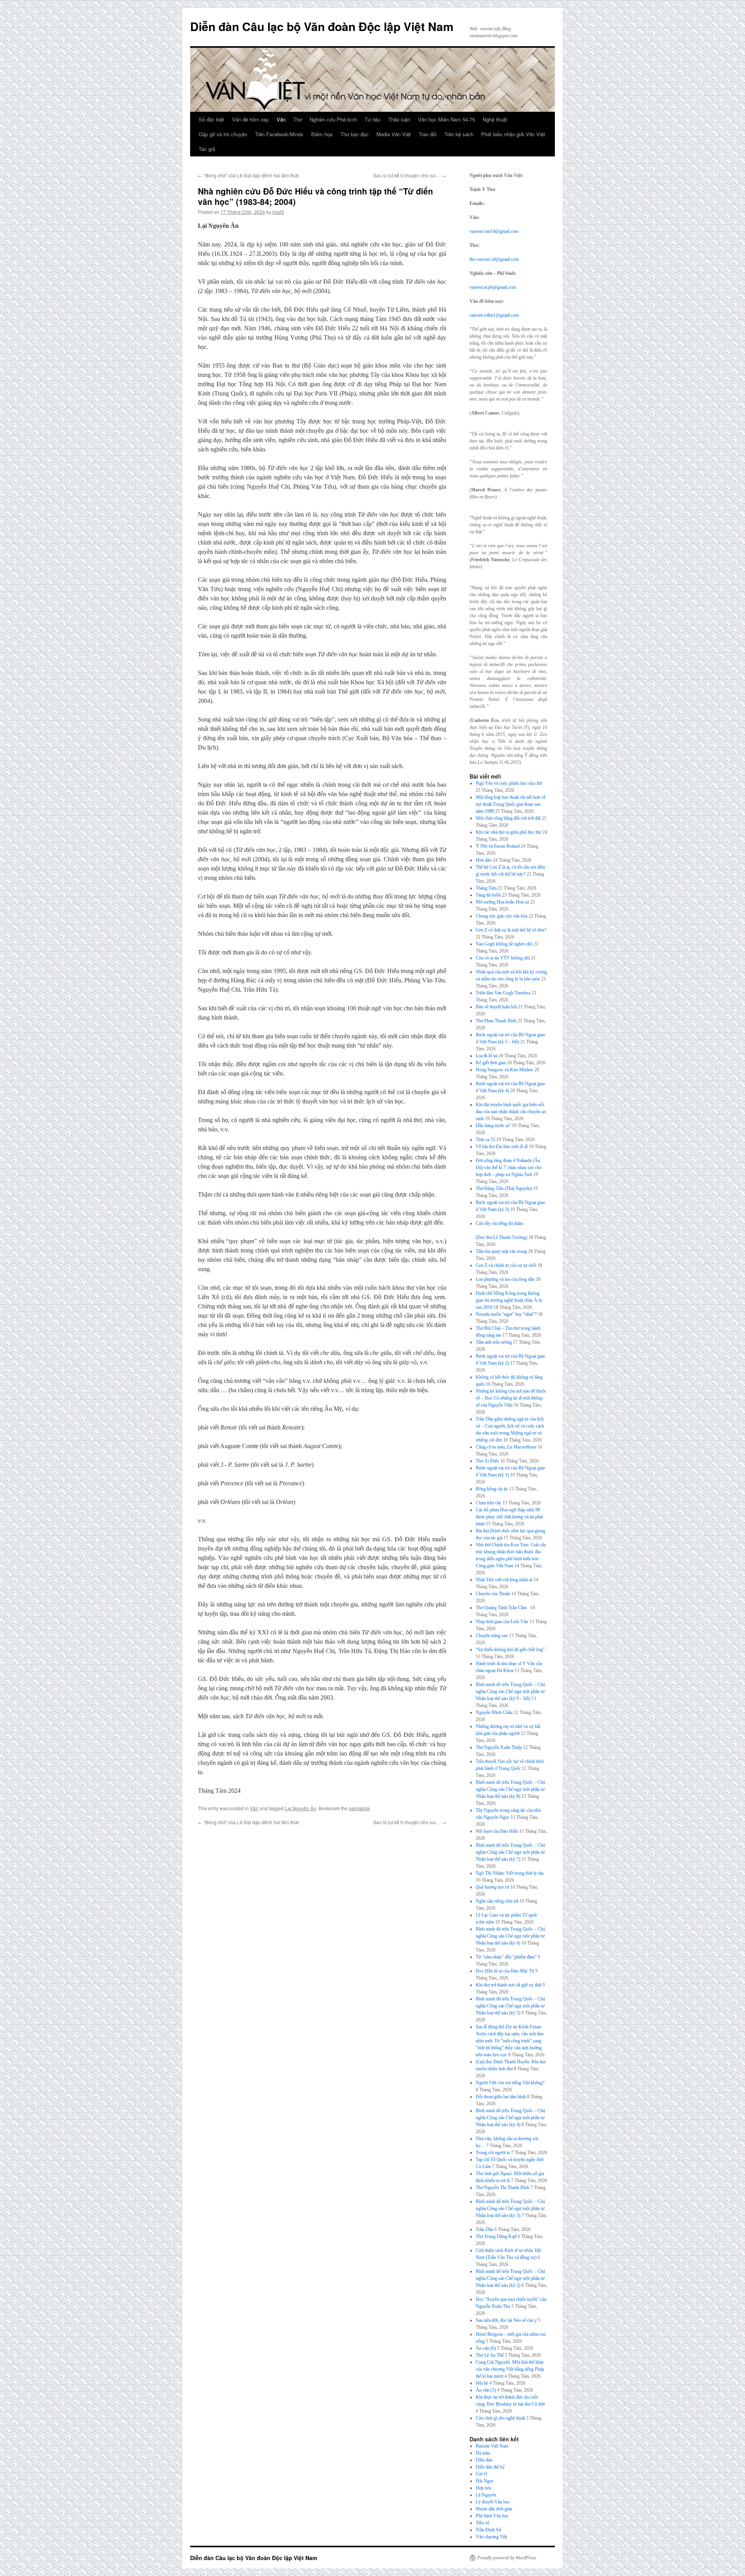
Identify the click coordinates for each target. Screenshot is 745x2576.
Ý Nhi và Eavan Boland (498, 846)
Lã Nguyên (486, 2495)
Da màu (483, 2453)
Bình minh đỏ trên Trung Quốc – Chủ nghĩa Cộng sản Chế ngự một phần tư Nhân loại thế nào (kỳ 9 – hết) (510, 1691)
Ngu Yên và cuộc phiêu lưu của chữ (509, 783)
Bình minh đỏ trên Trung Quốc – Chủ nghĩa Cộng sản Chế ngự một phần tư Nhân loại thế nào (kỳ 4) (510, 2118)
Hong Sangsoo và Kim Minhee (504, 1070)
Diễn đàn (484, 2460)
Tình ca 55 (485, 1140)
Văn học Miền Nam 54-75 (446, 119)
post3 (278, 212)
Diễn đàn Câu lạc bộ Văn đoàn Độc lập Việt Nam (322, 26)
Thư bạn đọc (354, 134)
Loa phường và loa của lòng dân (505, 1279)
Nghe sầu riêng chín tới (497, 1901)
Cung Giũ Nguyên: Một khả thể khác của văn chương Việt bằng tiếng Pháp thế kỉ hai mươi (510, 2369)
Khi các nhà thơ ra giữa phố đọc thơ (509, 832)
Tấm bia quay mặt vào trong (501, 1251)
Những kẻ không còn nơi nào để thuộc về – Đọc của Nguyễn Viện (511, 1398)
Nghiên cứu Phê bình (333, 119)
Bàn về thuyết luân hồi (496, 1007)
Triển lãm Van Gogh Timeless (503, 993)
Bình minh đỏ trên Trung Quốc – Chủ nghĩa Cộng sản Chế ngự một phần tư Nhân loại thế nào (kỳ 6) (510, 1936)
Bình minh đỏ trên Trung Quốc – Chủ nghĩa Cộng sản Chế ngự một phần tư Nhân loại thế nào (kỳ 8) (510, 1789)
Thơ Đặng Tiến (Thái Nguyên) (504, 1188)
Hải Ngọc (485, 2481)
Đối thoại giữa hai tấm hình (501, 2097)
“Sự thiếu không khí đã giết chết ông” (510, 1650)
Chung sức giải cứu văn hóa (502, 916)
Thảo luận (399, 119)
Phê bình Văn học (492, 2516)
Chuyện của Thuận (493, 1594)
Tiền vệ (483, 2523)
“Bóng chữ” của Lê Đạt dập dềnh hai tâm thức (249, 175)
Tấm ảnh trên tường (494, 1342)
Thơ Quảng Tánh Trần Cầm (502, 1608)
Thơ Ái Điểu (487, 1461)
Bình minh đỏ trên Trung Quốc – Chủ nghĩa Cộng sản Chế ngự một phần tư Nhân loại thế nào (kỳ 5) (510, 2006)
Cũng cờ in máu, (506, 1447)
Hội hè (482, 2383)
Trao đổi (428, 134)
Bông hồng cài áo (492, 1489)
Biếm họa (322, 134)
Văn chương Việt (491, 2537)
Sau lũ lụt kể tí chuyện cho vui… (410, 175)
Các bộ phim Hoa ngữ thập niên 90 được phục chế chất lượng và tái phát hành (509, 1517)
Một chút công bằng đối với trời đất (508, 818)
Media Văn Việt (394, 134)
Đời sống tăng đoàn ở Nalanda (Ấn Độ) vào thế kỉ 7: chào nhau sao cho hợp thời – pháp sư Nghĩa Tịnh (509, 1167)
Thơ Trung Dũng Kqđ (496, 2236)
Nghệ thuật (495, 119)
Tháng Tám (486, 888)
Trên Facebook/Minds (279, 134)
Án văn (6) (486, 2348)
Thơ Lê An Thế (490, 2355)
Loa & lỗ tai (487, 1056)
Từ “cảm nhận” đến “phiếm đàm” (506, 1957)
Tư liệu (372, 119)
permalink (359, 1808)
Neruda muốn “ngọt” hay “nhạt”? (506, 1314)
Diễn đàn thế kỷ (490, 2467)
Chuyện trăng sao (492, 1636)
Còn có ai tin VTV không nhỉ (503, 958)
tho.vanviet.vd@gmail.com (494, 259)
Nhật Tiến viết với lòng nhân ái (504, 1580)
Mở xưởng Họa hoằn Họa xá (502, 902)
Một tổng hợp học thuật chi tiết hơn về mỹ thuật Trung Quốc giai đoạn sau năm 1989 (511, 804)
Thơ (298, 119)
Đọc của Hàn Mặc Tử (505, 1971)
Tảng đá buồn (488, 895)
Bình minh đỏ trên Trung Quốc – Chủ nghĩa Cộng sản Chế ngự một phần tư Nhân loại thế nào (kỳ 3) (510, 2208)
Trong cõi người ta (493, 2153)
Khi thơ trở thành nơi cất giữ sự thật (509, 1985)
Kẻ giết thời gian (491, 1063)
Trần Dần (484, 2229)
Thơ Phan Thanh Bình (496, 1021)
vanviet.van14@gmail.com (494, 231)
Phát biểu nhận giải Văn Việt (513, 134)
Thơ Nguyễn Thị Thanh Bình (502, 2187)
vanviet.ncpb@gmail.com (493, 287)
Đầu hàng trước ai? (493, 1126)
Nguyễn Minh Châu (494, 1712)
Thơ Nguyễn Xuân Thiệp (499, 1747)
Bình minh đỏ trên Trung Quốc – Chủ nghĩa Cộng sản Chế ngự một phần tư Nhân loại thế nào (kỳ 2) (510, 2278)
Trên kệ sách (459, 134)
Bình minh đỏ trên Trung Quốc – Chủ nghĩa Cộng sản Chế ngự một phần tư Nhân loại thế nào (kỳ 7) (510, 1852)
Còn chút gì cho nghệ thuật (500, 2418)
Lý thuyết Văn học (493, 2502)
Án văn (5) (486, 2390)
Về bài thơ (502, 1147)
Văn (281, 119)
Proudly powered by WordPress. (507, 2558)
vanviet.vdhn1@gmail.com (494, 315)
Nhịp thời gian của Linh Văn (502, 1622)
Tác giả (207, 149)
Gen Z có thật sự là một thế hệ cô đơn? (511, 930)
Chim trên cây (489, 1503)
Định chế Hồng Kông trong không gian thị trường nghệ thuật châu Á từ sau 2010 (509, 1300)
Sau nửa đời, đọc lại (506, 2320)
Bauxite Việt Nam (492, 2446)
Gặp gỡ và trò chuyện (223, 134)
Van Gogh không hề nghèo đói (504, 944)
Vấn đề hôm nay (250, 119)
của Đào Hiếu (497, 1831)
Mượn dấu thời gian (494, 2509)
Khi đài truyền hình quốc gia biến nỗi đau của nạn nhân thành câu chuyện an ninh (511, 1112)
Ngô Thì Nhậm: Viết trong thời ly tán (510, 1873)
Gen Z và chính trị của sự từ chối (506, 1265)
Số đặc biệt (211, 119)
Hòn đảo (484, 860)
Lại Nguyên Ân (301, 1808)
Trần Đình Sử (489, 2530)
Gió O (482, 2474)
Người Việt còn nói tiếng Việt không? (510, 2083)
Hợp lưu (483, 2488)
